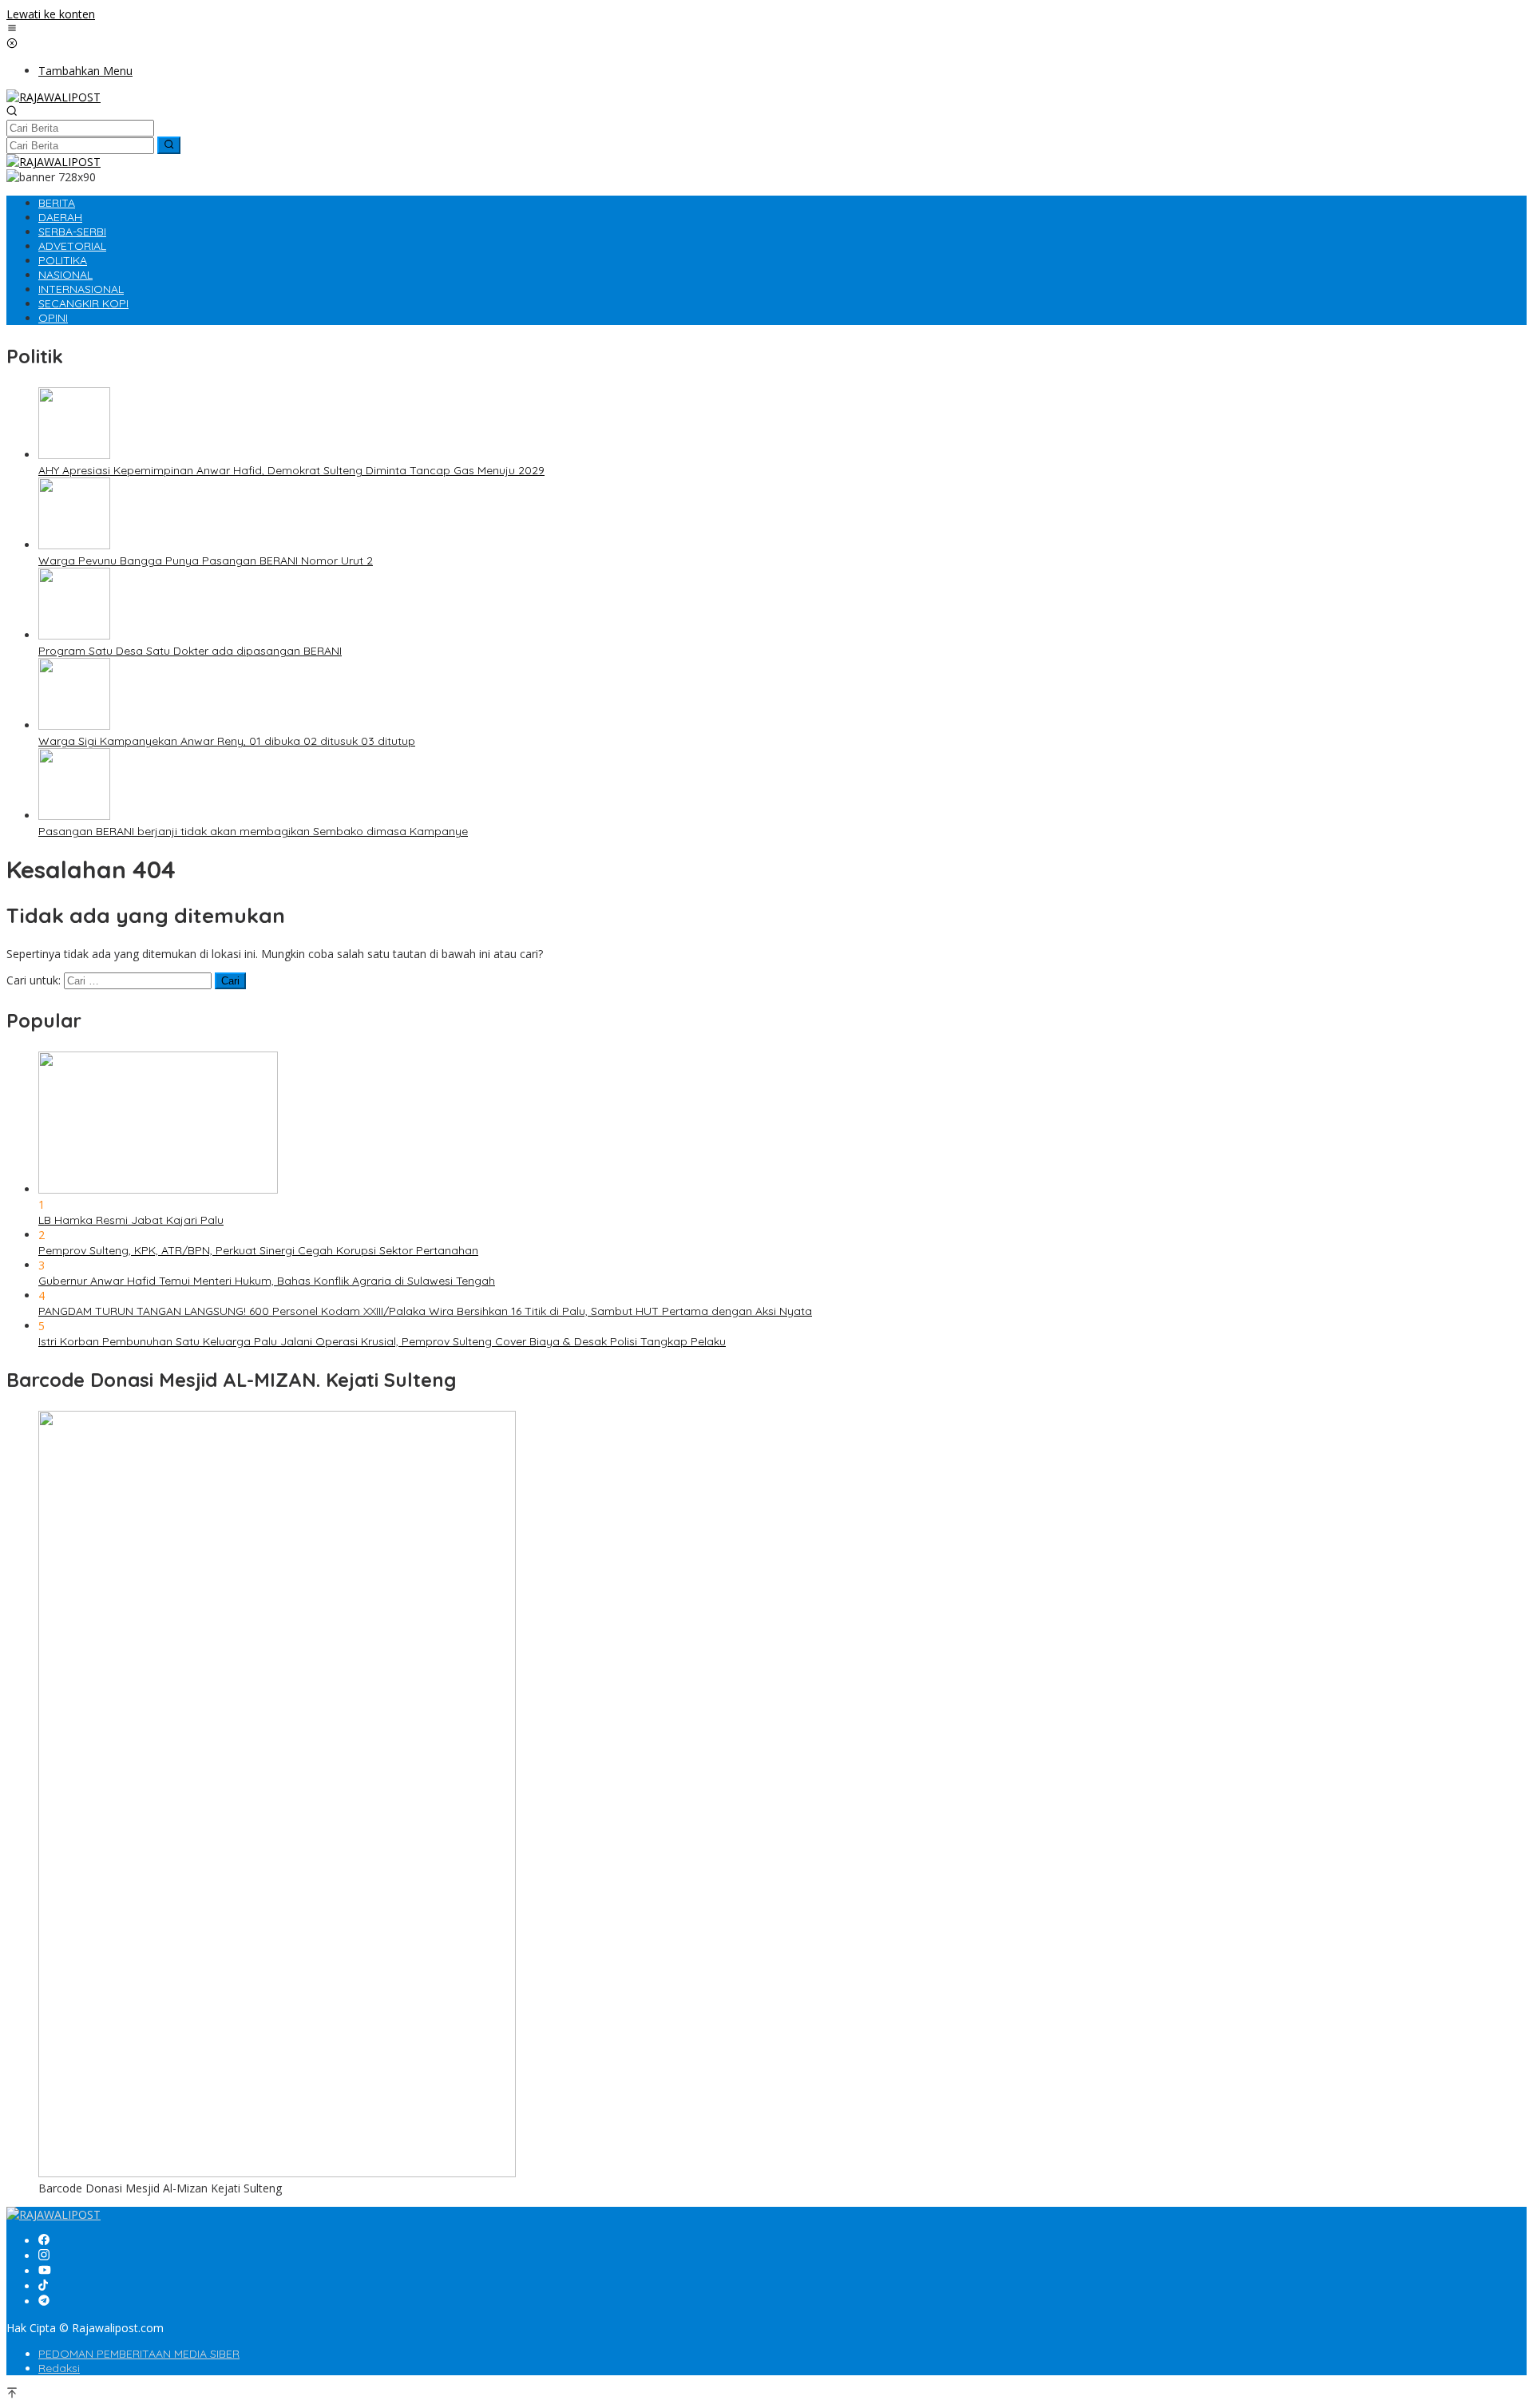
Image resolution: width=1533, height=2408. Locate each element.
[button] (169, 145)
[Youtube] (45, 2271)
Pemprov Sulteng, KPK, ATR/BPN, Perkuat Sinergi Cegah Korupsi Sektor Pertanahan (258, 1250)
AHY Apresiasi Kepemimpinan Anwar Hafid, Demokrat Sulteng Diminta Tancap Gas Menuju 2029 (291, 470)
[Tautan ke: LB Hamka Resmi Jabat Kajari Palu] (158, 1189)
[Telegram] (44, 2301)
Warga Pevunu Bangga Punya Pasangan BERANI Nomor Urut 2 (206, 560)
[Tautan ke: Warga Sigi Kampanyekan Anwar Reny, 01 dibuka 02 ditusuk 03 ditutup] (74, 725)
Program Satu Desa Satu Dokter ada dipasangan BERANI (190, 651)
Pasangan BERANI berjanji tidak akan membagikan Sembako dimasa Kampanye (253, 831)
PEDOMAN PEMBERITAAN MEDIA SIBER (139, 2354)
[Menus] (12, 29)
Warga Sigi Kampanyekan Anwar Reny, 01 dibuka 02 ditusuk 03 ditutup (227, 741)
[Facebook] (44, 2241)
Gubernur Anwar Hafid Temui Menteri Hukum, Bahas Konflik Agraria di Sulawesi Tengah (267, 1281)
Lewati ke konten (51, 14)
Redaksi (59, 2368)
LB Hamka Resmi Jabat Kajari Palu (131, 1220)
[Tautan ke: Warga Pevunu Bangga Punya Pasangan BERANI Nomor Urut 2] (74, 545)
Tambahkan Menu (85, 71)
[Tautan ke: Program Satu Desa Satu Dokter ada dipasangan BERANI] (74, 635)
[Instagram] (44, 2256)
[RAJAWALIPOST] (53, 97)
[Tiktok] (43, 2286)
